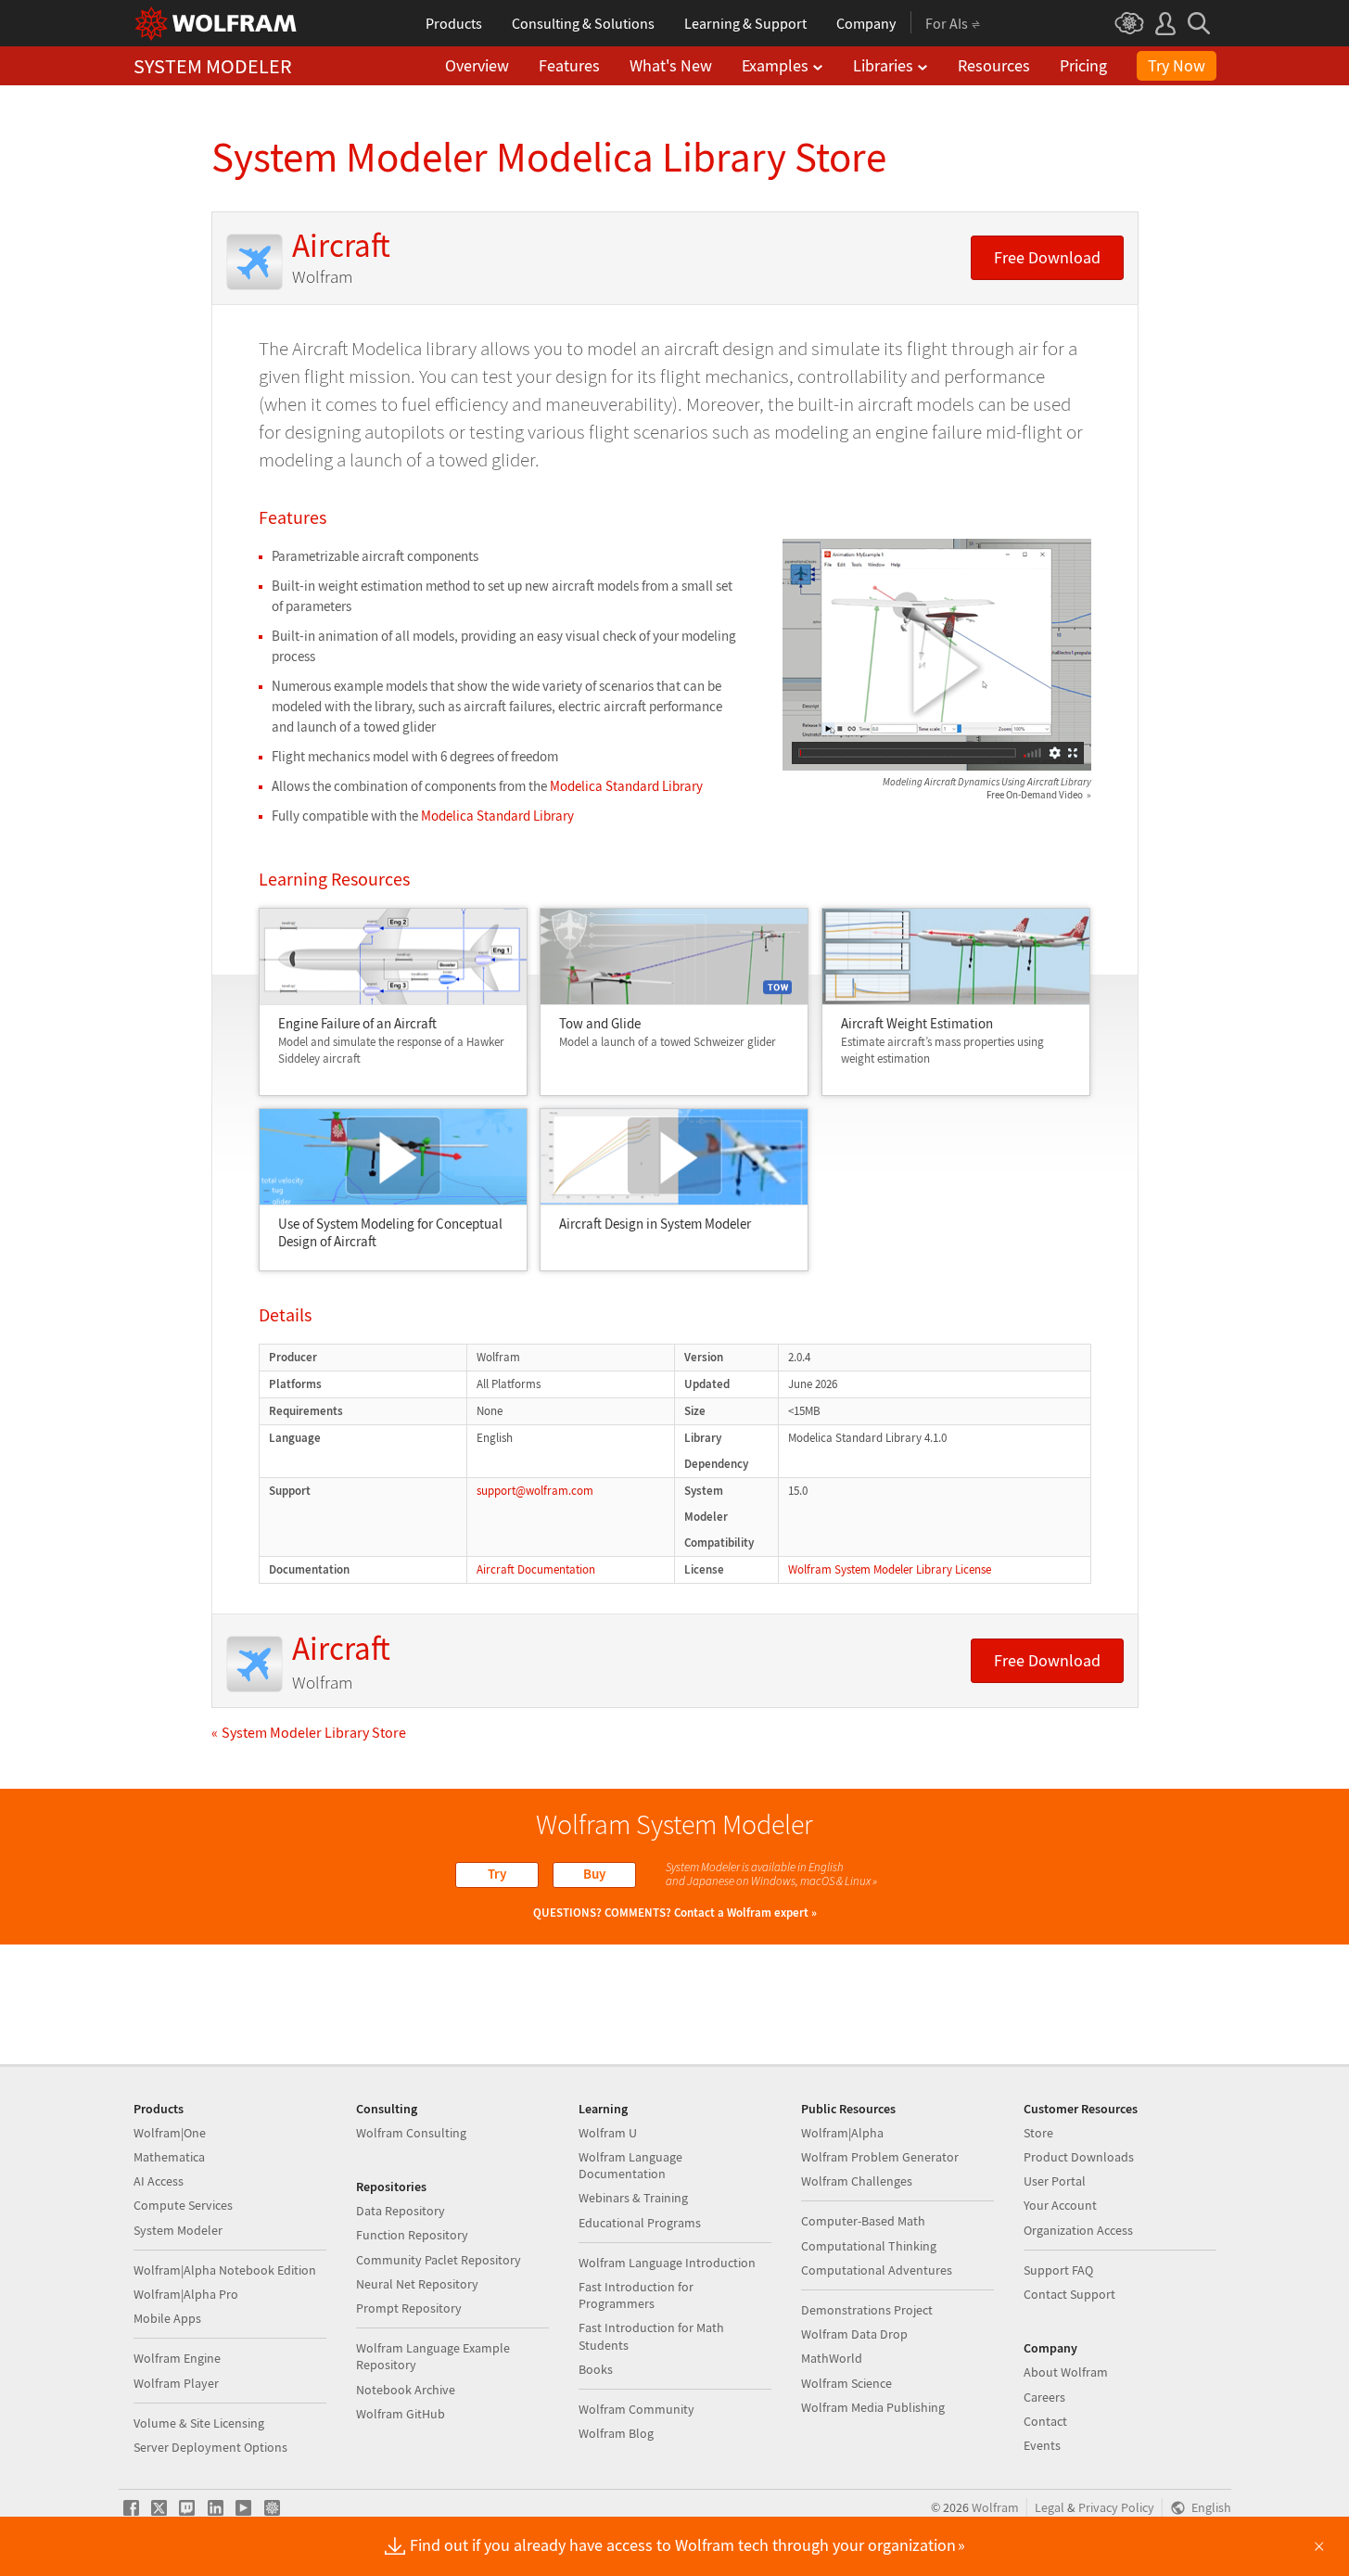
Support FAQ (1058, 2270)
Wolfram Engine (177, 2358)
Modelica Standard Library (626, 786)
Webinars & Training (633, 2198)
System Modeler (178, 2230)
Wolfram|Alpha (842, 2133)
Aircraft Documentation (536, 1569)
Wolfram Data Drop (854, 2334)
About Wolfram (1066, 2372)
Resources (994, 65)
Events (1042, 2445)
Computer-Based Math (863, 2221)
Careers (1044, 2397)
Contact (1045, 2421)
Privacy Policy (1116, 2508)
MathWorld (832, 2358)
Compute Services (183, 2205)
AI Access (159, 2181)
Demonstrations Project (867, 2310)
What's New (671, 65)
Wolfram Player (176, 2383)
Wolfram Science (846, 2383)
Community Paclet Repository (439, 2260)
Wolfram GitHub (401, 2414)
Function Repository (412, 2235)
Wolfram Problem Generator (880, 2157)
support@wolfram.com (535, 1491)
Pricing (1083, 65)
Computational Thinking (869, 2246)
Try (497, 1874)
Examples (775, 65)
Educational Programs (640, 2223)
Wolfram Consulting (411, 2133)
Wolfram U (608, 2133)
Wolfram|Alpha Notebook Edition (225, 2270)
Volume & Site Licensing (199, 2423)
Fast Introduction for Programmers (636, 2295)
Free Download (1047, 258)
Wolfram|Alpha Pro (186, 2294)
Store (1038, 2133)
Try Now (1177, 65)
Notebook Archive (406, 2390)
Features (569, 65)
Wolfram (995, 2508)
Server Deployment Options (210, 2447)
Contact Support (1069, 2294)
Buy (594, 1874)
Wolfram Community (636, 2409)
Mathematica (169, 2157)
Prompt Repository (409, 2308)
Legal (1050, 2508)
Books (596, 2369)
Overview (477, 65)
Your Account (1060, 2205)
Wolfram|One (170, 2133)
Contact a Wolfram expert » (745, 1913)
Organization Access (1078, 2230)
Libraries (883, 65)
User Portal (1055, 2181)
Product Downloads (1079, 2157)
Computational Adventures (877, 2270)
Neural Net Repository (417, 2284)
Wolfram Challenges (857, 2181)
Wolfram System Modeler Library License (890, 1569)
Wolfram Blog (616, 2433)
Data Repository (401, 2211)
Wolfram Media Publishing (873, 2407)
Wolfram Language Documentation (630, 2165)
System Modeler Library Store (314, 1732)
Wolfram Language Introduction (667, 2263)
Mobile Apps (167, 2318)
